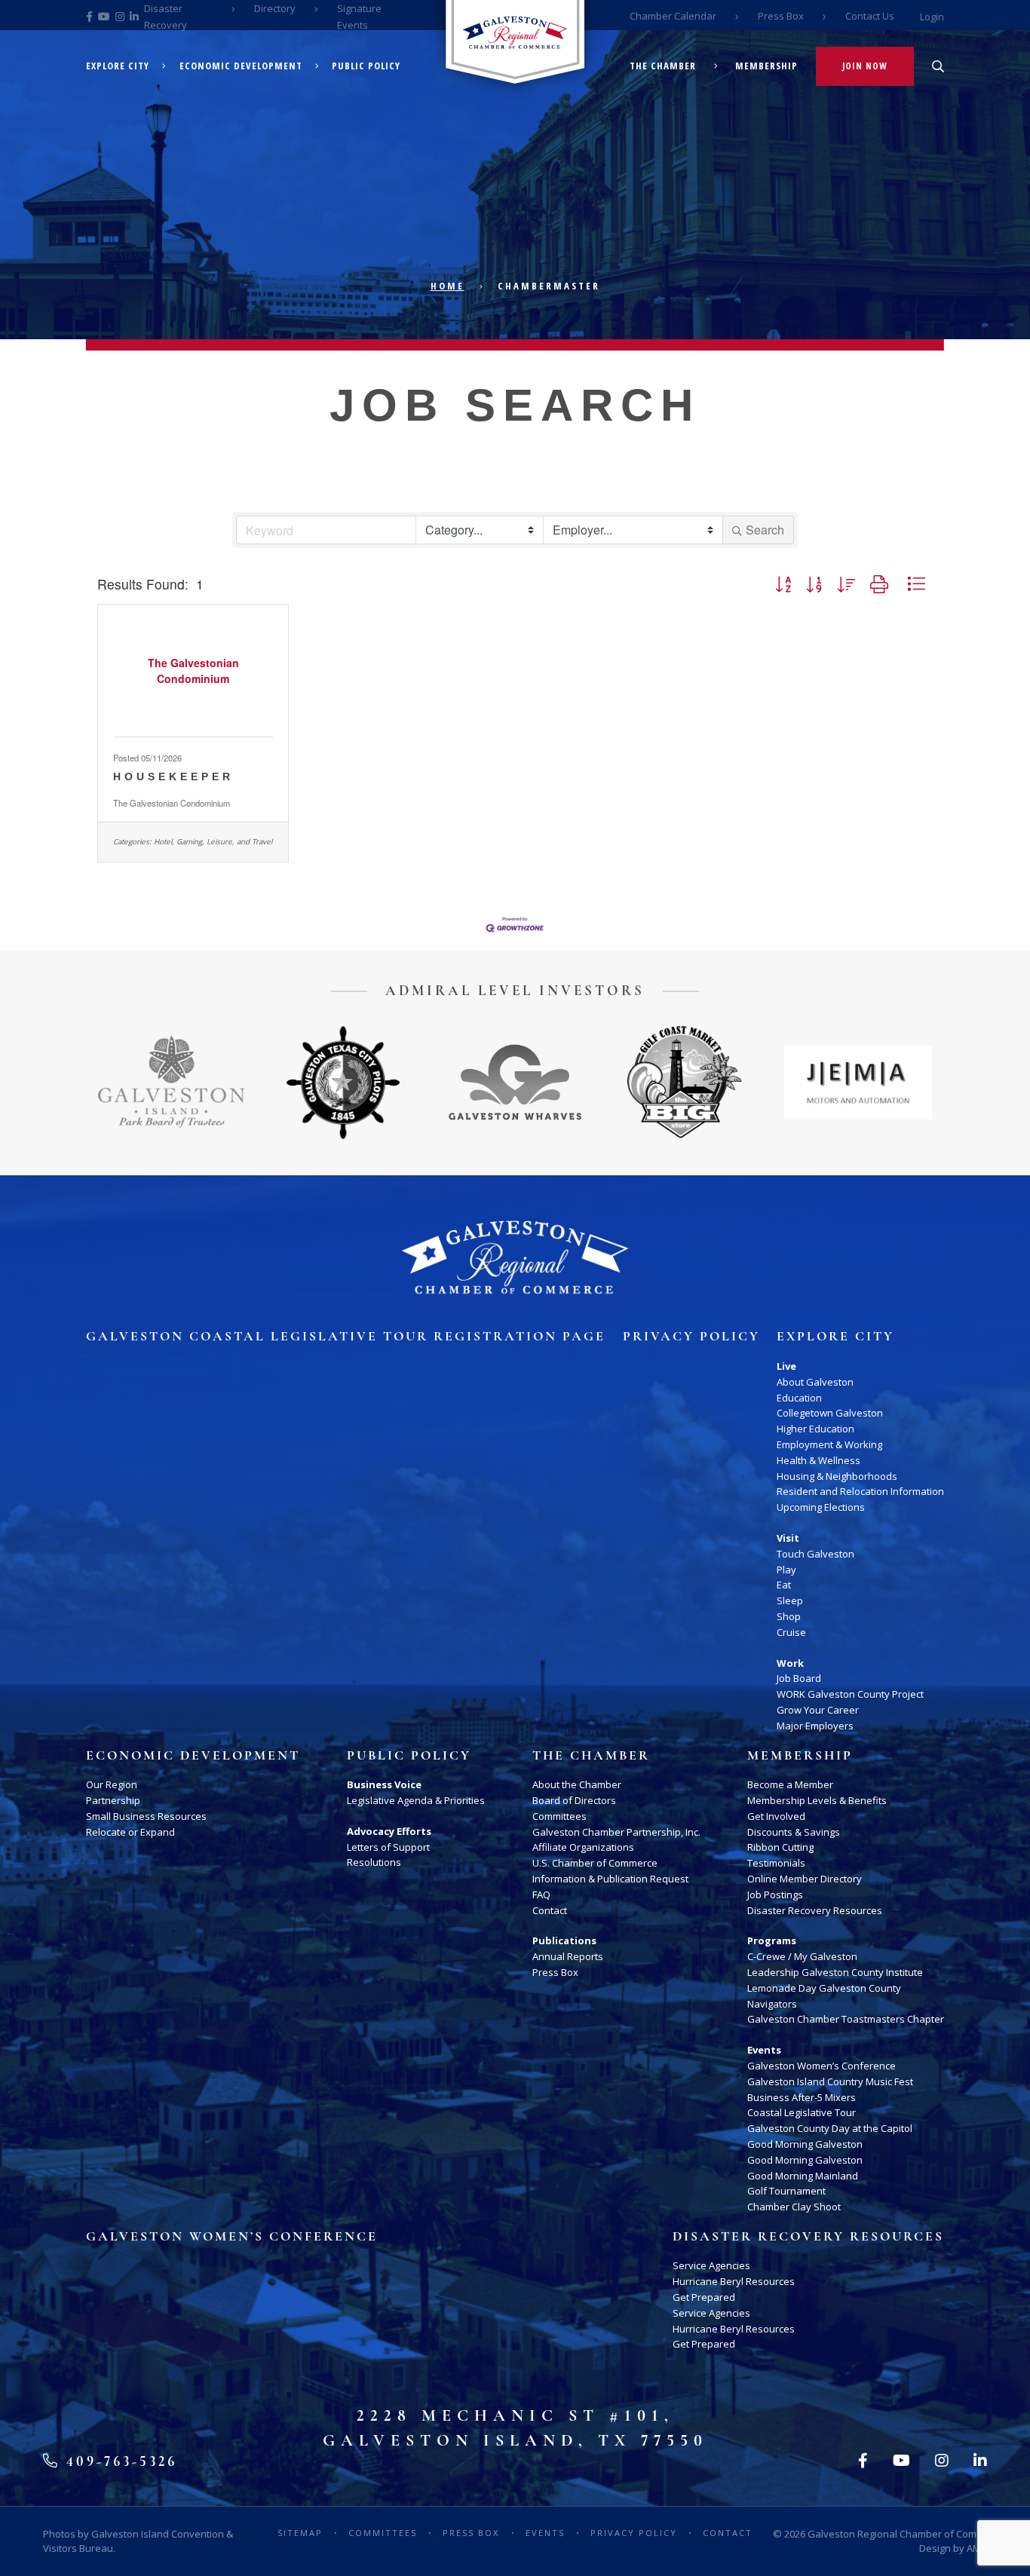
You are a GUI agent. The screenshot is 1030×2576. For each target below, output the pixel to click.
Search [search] (765, 530)
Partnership (113, 1800)
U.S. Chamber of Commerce (595, 1863)
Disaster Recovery (166, 17)
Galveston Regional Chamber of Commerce (906, 2534)
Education (799, 1398)
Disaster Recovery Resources (815, 1910)
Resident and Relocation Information (860, 1491)
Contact (550, 1910)
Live (786, 1366)
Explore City (118, 66)
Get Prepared (704, 2297)
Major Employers (815, 1726)
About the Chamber (577, 1784)
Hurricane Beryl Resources (734, 2281)
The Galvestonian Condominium (172, 803)
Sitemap (300, 2533)
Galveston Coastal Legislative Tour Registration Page (346, 1337)
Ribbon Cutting (780, 1847)
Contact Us (870, 16)
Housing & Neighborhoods (837, 1476)
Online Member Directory (805, 1879)
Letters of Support (388, 1847)
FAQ (541, 1894)
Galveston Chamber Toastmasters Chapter (846, 2019)
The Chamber (663, 66)
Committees (559, 1816)
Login (932, 17)
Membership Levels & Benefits (817, 1800)
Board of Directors (574, 1800)
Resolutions (374, 1862)
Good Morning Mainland (803, 2176)
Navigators (772, 2004)
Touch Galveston (815, 1554)
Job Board (799, 1678)
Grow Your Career (818, 1710)
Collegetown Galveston (830, 1413)
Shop (789, 1616)
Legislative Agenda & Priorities (416, 1800)
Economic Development (241, 66)
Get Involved (776, 1816)
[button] (783, 584)
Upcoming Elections (821, 1507)
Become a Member (790, 1784)
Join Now (865, 66)
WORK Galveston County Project (850, 1694)
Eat (784, 1585)
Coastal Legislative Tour (802, 2112)
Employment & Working (829, 1444)
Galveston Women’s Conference (822, 2066)
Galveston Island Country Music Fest (830, 2081)
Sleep (790, 1600)
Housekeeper (173, 776)
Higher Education (815, 1429)
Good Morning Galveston (805, 2144)
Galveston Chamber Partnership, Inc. (616, 1832)
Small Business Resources (146, 1816)
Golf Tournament (786, 2191)
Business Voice (384, 1784)
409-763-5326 (119, 2461)
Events (764, 2050)
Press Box (781, 16)
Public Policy (366, 66)
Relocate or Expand (130, 1832)
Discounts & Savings (794, 1832)
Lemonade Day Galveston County (824, 1988)
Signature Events (359, 17)
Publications (564, 1940)
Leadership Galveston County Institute (835, 1972)
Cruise (791, 1632)
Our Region (112, 1784)
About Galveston (815, 1382)
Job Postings (775, 1894)
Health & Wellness (818, 1460)
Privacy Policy (691, 1337)
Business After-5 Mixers (802, 2097)
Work (790, 1663)
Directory (275, 8)
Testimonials (776, 1863)
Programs (772, 1940)
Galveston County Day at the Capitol (830, 2128)
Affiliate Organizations (583, 1847)
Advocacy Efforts (389, 1831)
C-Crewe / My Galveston (802, 1956)
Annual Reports (568, 1956)
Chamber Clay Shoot (794, 2207)
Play (786, 1570)
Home (448, 286)
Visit (788, 1538)
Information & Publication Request (610, 1879)
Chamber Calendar (673, 16)
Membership (766, 66)
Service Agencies (711, 2265)
